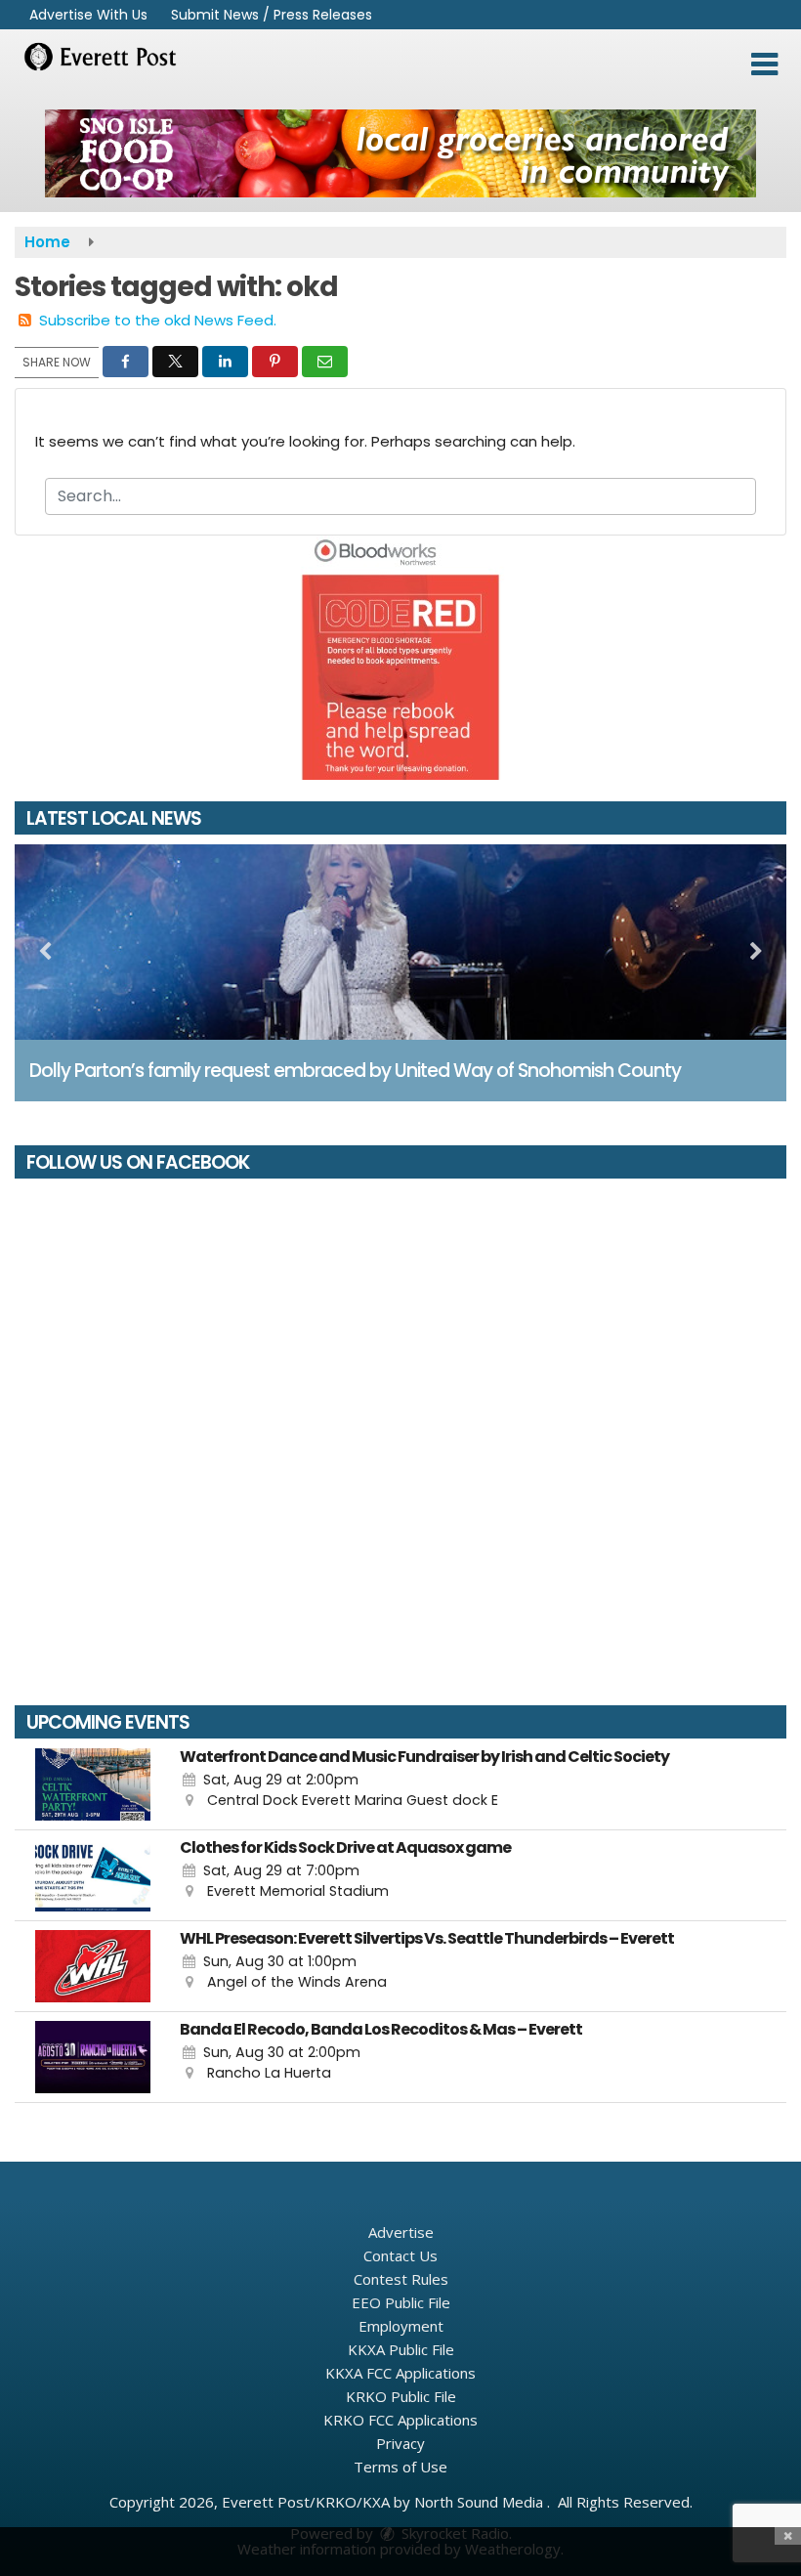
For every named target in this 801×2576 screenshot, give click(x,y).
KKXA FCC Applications (400, 2373)
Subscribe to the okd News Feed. (158, 320)
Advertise (401, 2232)
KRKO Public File (401, 2396)
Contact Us (400, 2255)
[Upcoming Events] (93, 1784)
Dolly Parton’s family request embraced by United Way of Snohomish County (355, 1071)
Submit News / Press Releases (272, 15)
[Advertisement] (400, 153)
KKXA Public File (401, 2349)
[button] (764, 64)
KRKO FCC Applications (400, 2420)
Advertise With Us (88, 15)
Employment (401, 2326)
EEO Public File (401, 2302)
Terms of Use (400, 2467)
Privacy (400, 2443)
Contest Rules (401, 2279)
